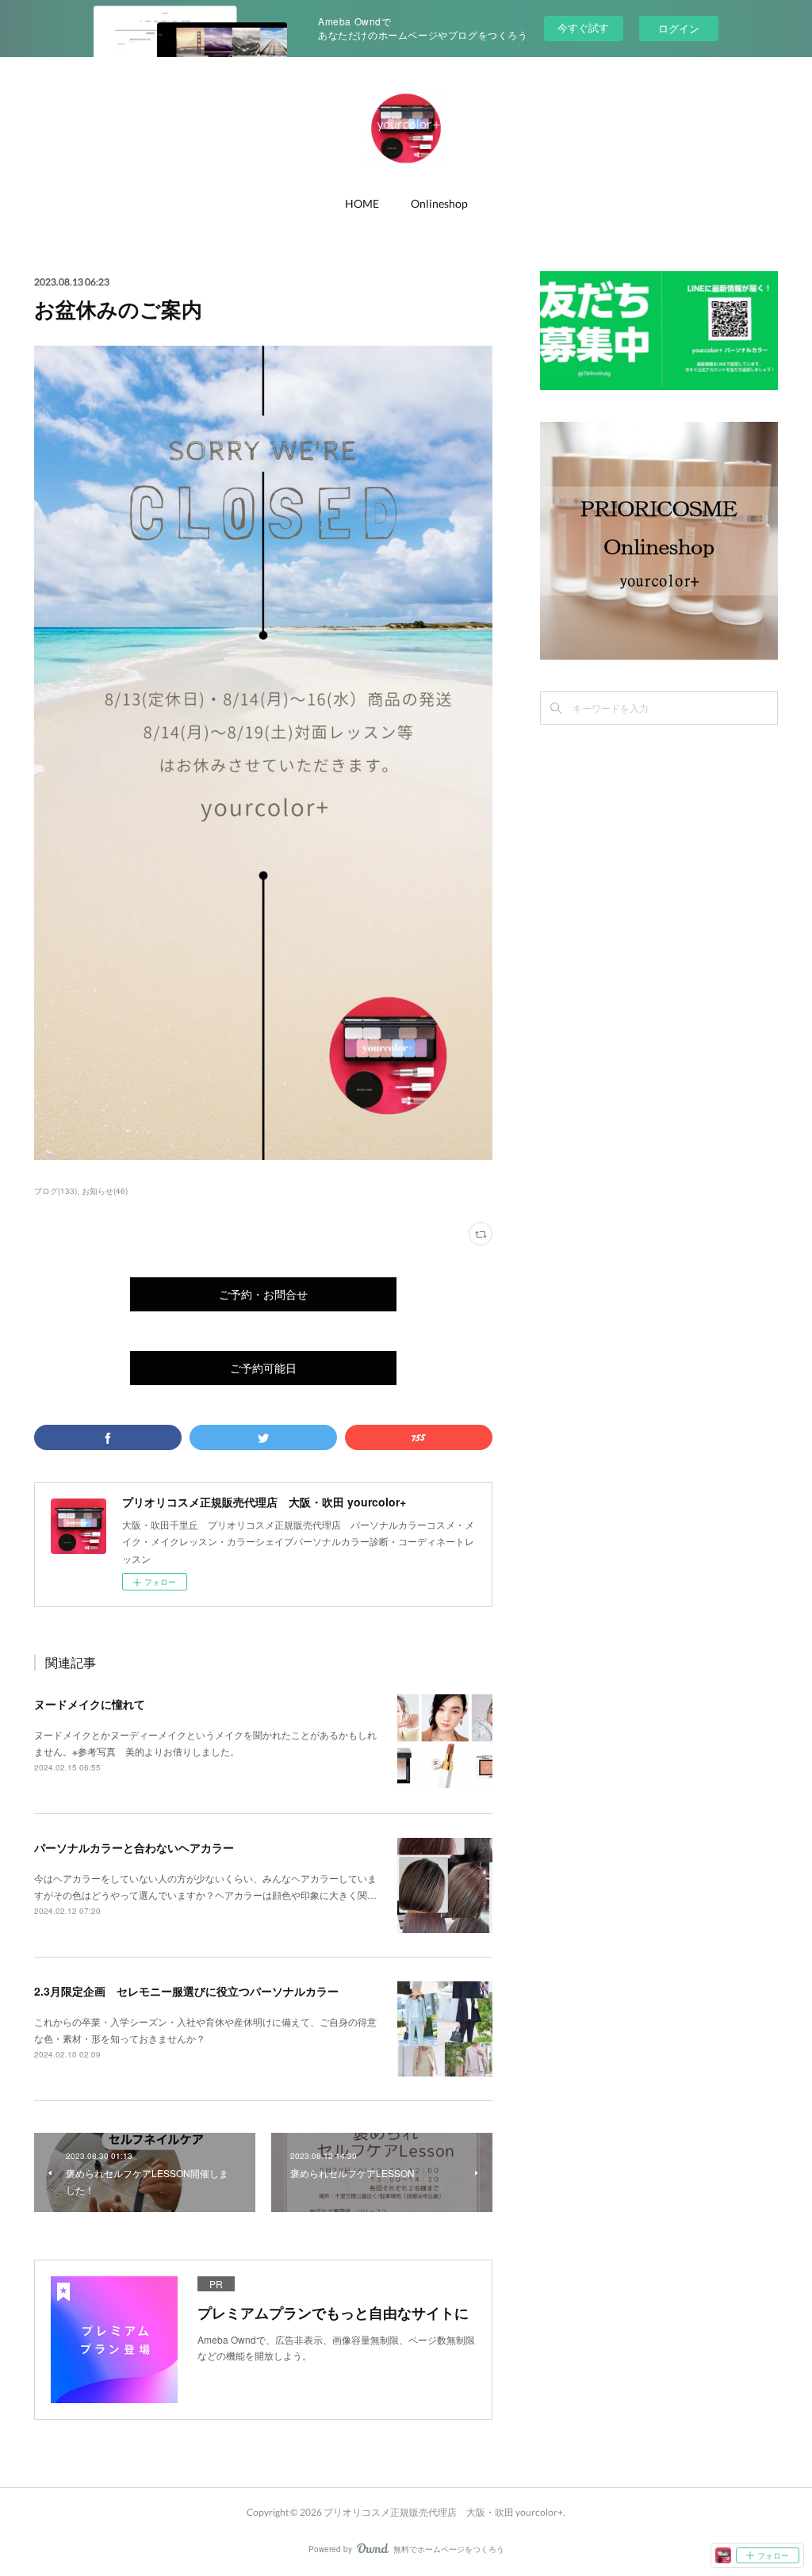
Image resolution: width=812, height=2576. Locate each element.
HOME (362, 203)
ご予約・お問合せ (263, 1294)
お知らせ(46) (105, 1191)
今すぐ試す (583, 27)
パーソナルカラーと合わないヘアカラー (134, 1847)
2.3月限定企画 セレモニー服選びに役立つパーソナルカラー (186, 1991)
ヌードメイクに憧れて (90, 1704)
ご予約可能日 (263, 1368)
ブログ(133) (56, 1191)
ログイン (679, 28)
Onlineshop (439, 203)
